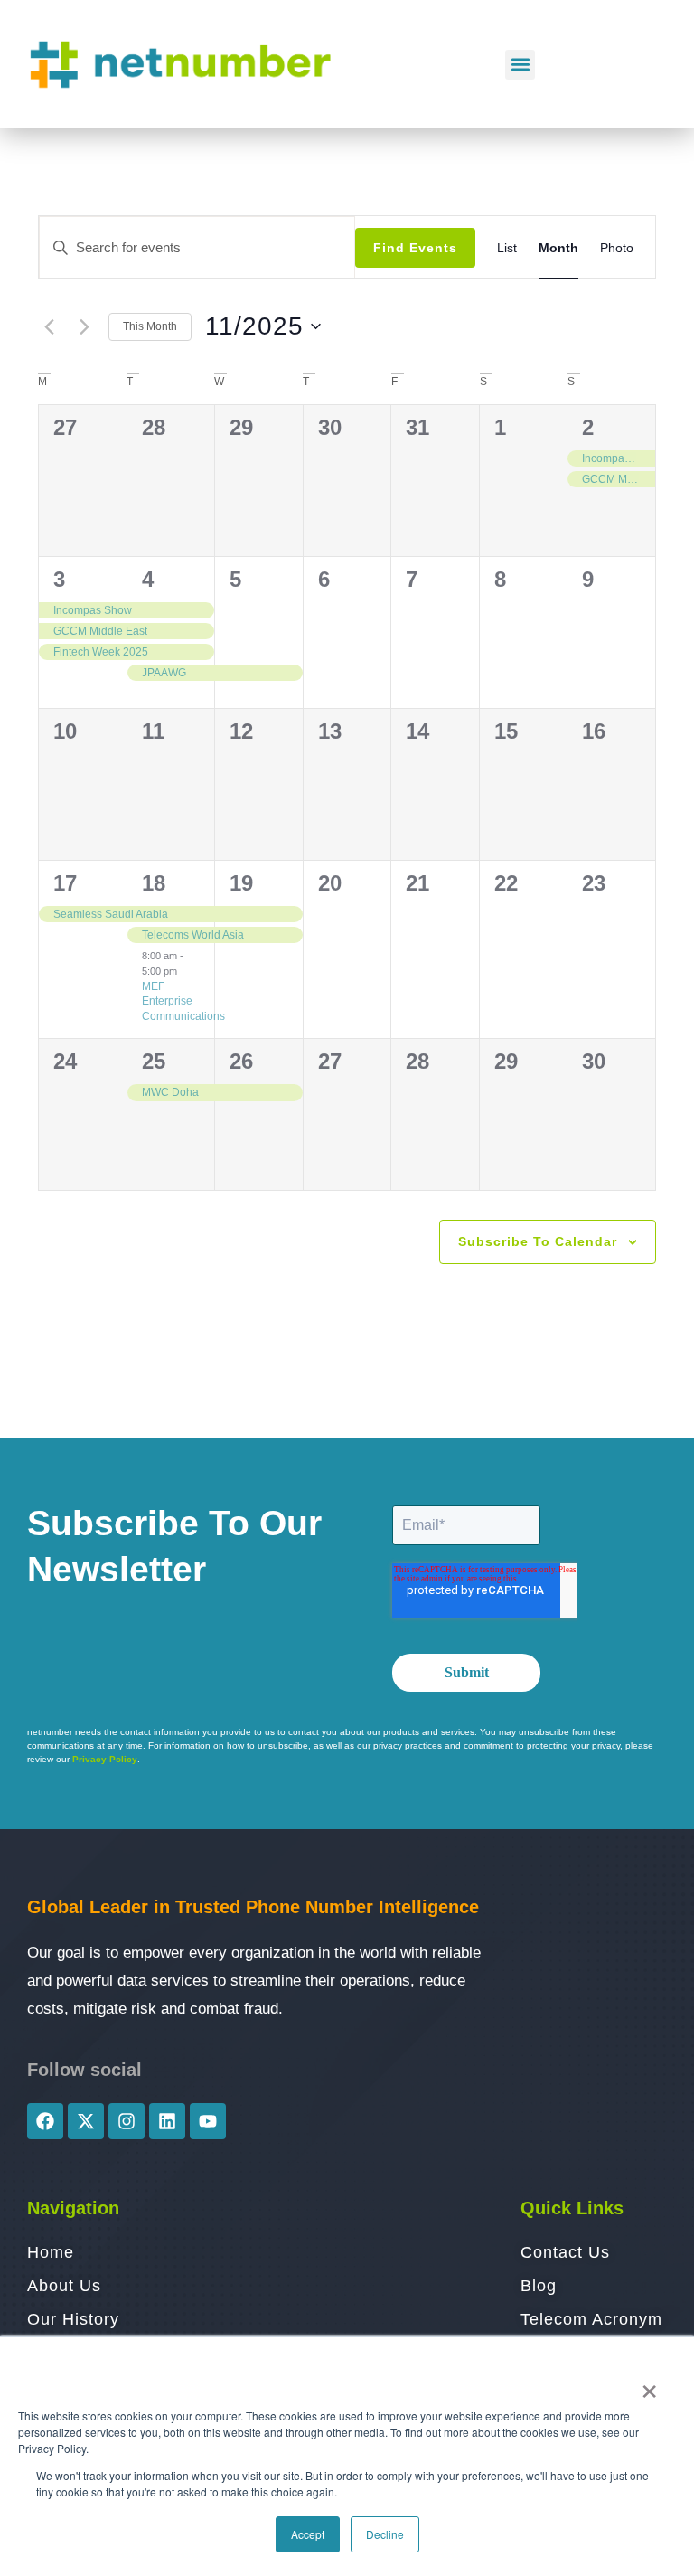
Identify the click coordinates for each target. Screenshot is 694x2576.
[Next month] (84, 326)
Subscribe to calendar (538, 1241)
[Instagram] (127, 2121)
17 (65, 883)
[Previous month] (49, 326)
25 (154, 1061)
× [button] (649, 2385)
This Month (150, 326)
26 (241, 1061)
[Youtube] (208, 2121)
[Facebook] (45, 2121)
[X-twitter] (86, 2121)
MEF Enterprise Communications (183, 1001)
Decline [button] (385, 2534)
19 (241, 883)
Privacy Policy (105, 1759)
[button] (520, 65)
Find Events (415, 248)
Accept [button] (308, 2534)
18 (154, 883)
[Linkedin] (167, 2121)
